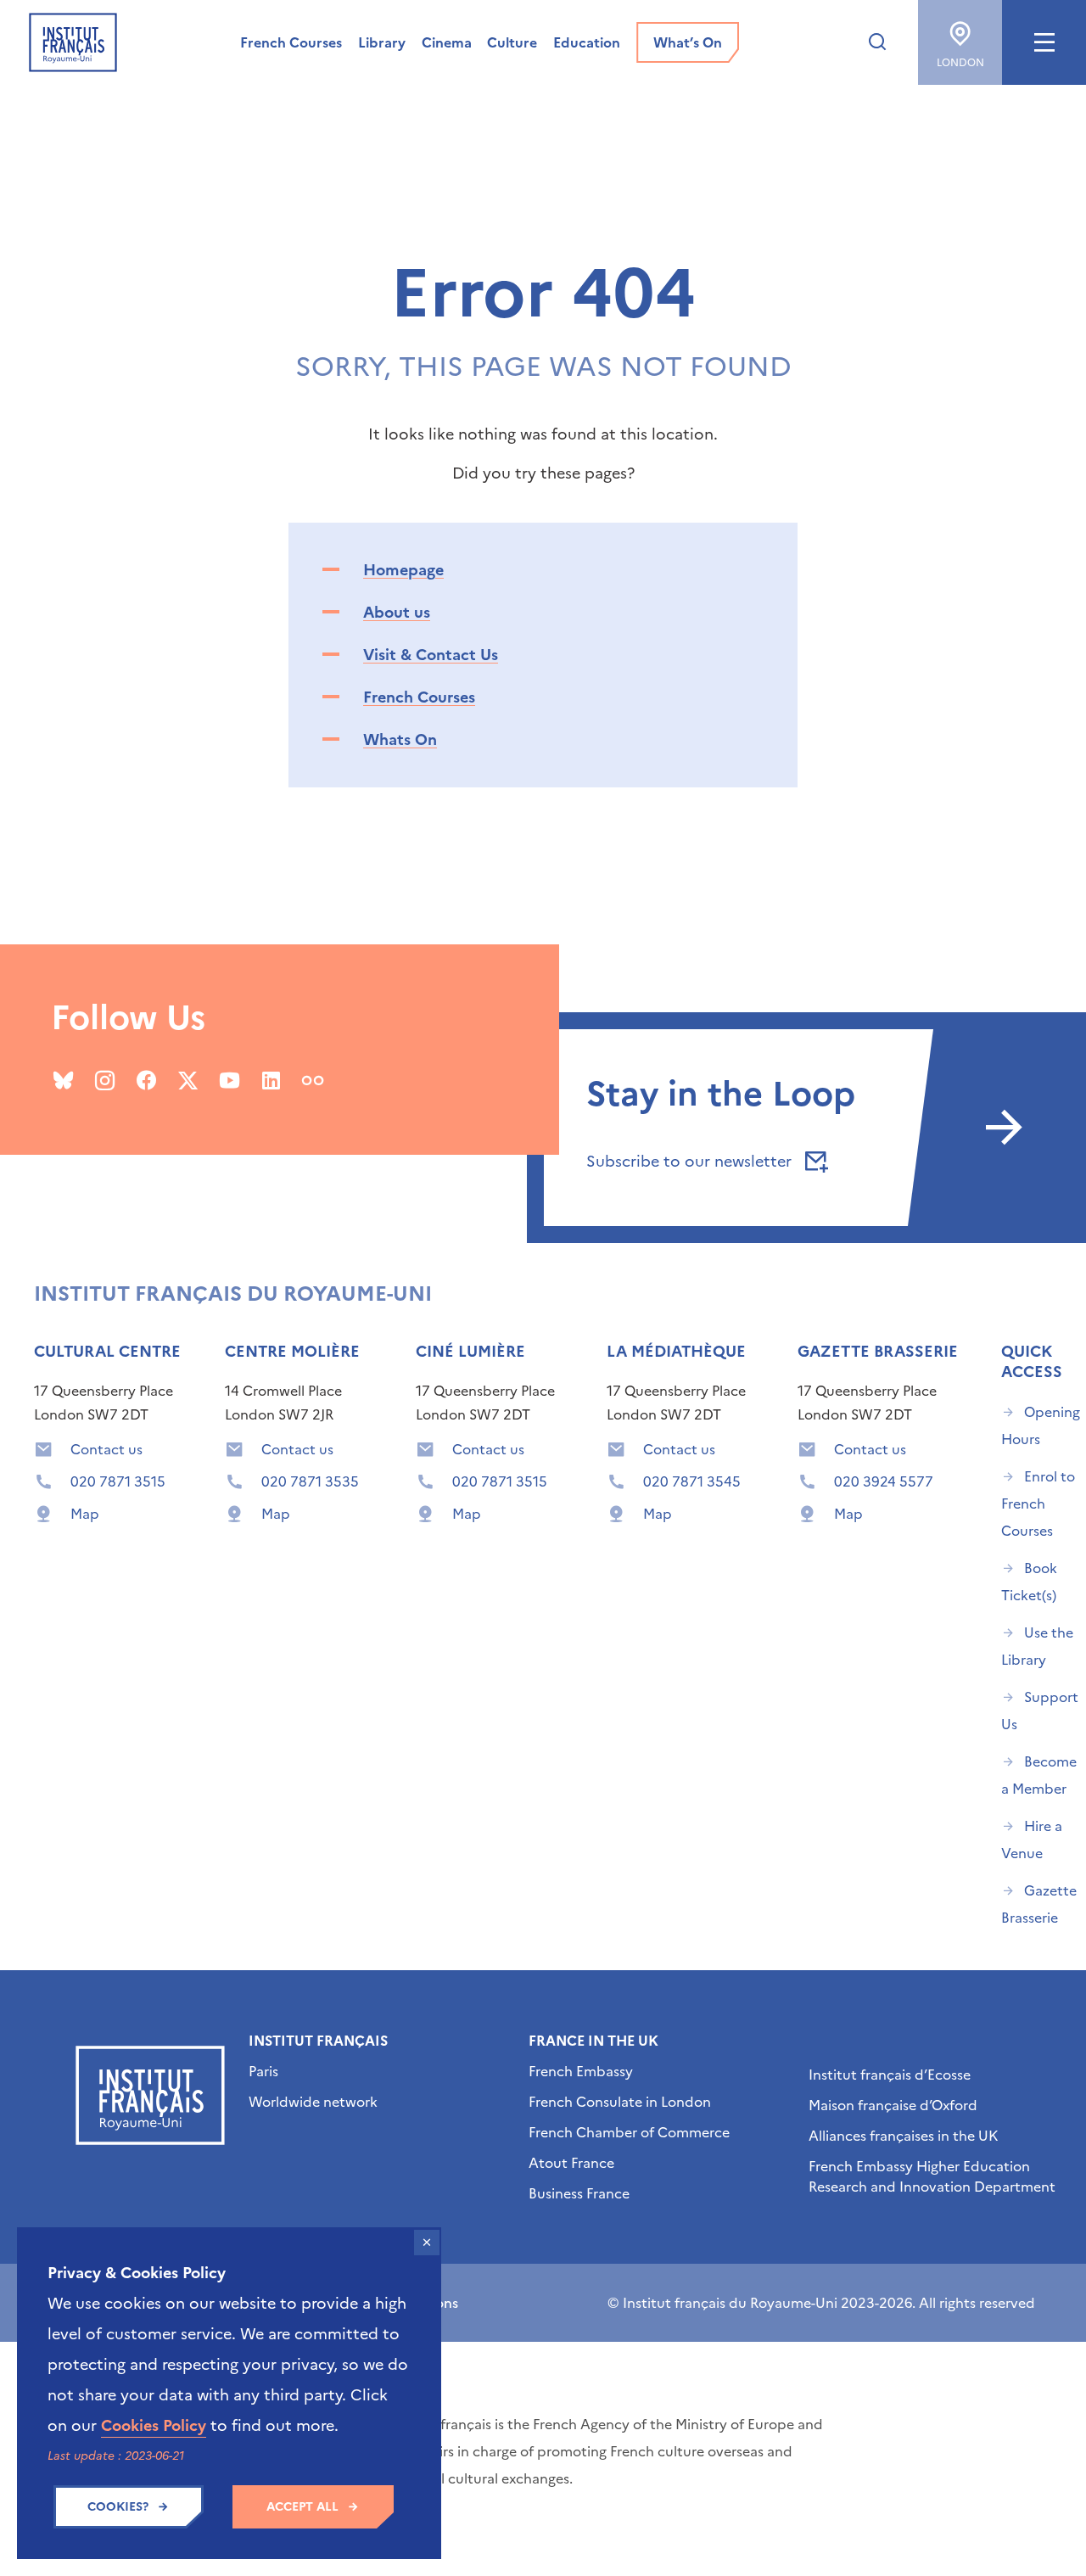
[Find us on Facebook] (146, 1080)
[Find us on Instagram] (105, 1080)
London (960, 63)
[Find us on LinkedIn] (271, 1080)
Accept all (302, 2507)
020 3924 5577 (884, 1481)
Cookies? (118, 2507)
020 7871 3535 (310, 1481)
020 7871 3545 (692, 1481)
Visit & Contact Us (431, 655)
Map (85, 1514)
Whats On (400, 739)
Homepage (403, 570)
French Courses (419, 697)
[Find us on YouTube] (230, 1080)
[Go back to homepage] (73, 42)
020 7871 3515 (118, 1481)
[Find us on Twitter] (188, 1080)
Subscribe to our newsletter (691, 1161)
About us (397, 612)
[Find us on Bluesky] (63, 1080)
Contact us (106, 1449)
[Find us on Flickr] (313, 1080)
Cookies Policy (154, 2425)
